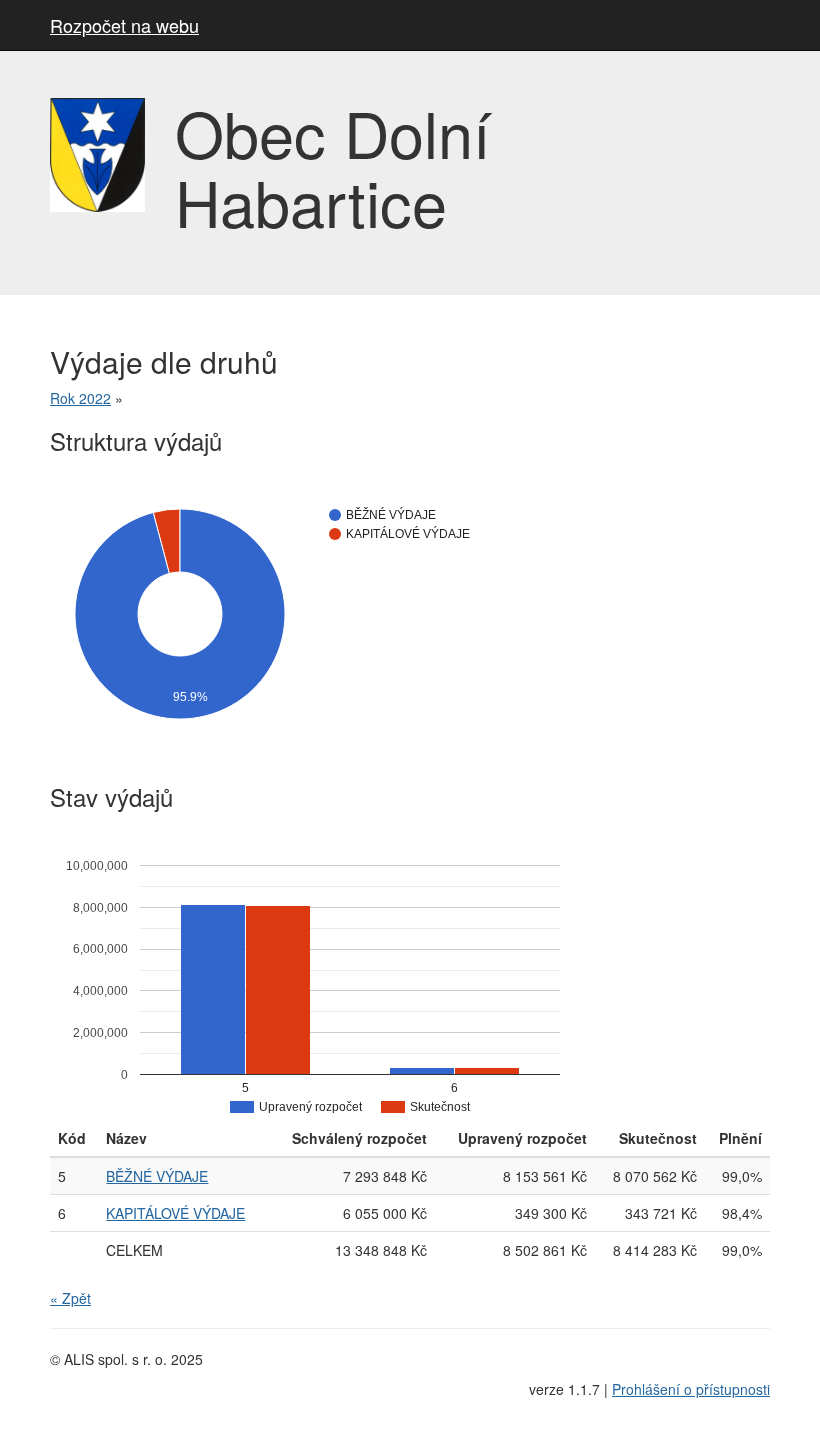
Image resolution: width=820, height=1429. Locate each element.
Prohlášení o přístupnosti (691, 1389)
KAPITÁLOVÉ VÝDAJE (175, 1213)
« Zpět (70, 1298)
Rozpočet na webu (124, 25)
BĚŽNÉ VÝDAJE (157, 1176)
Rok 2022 (80, 398)
